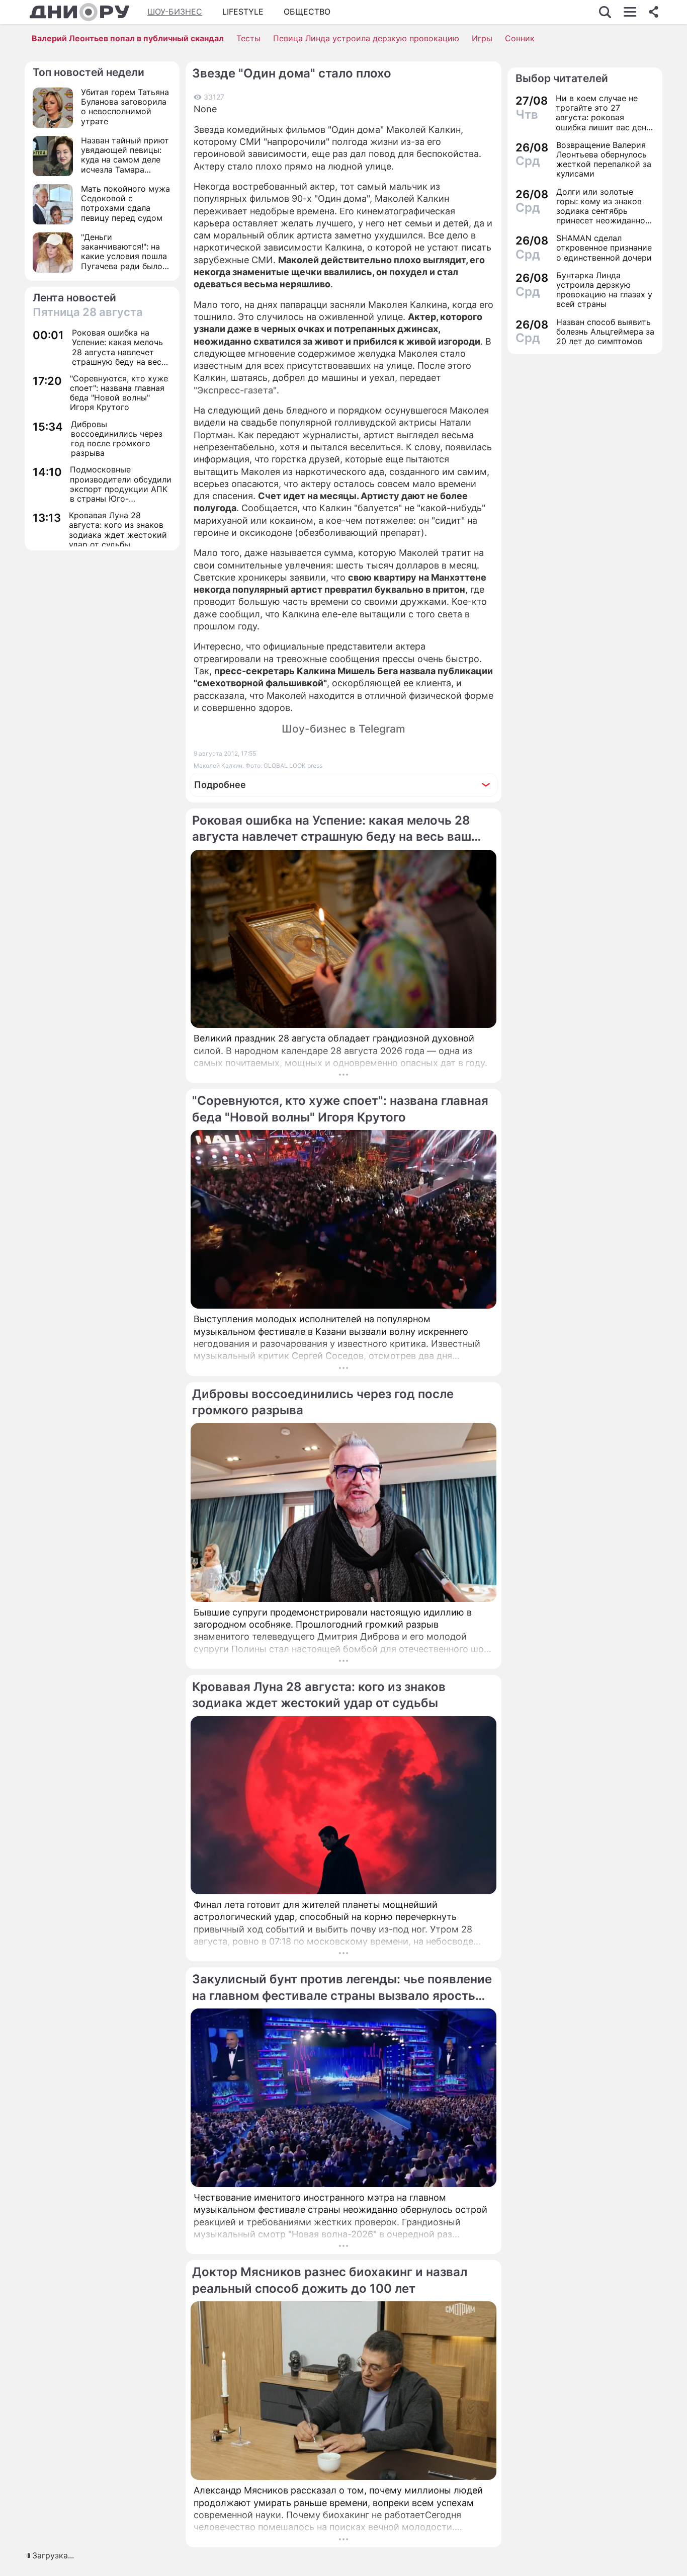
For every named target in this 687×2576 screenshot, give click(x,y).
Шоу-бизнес (175, 12)
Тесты (248, 38)
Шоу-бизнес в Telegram (343, 729)
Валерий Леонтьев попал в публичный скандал (128, 38)
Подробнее (220, 785)
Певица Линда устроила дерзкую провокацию (366, 38)
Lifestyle (243, 12)
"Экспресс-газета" (235, 390)
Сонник (520, 38)
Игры (482, 38)
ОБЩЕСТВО (307, 12)
